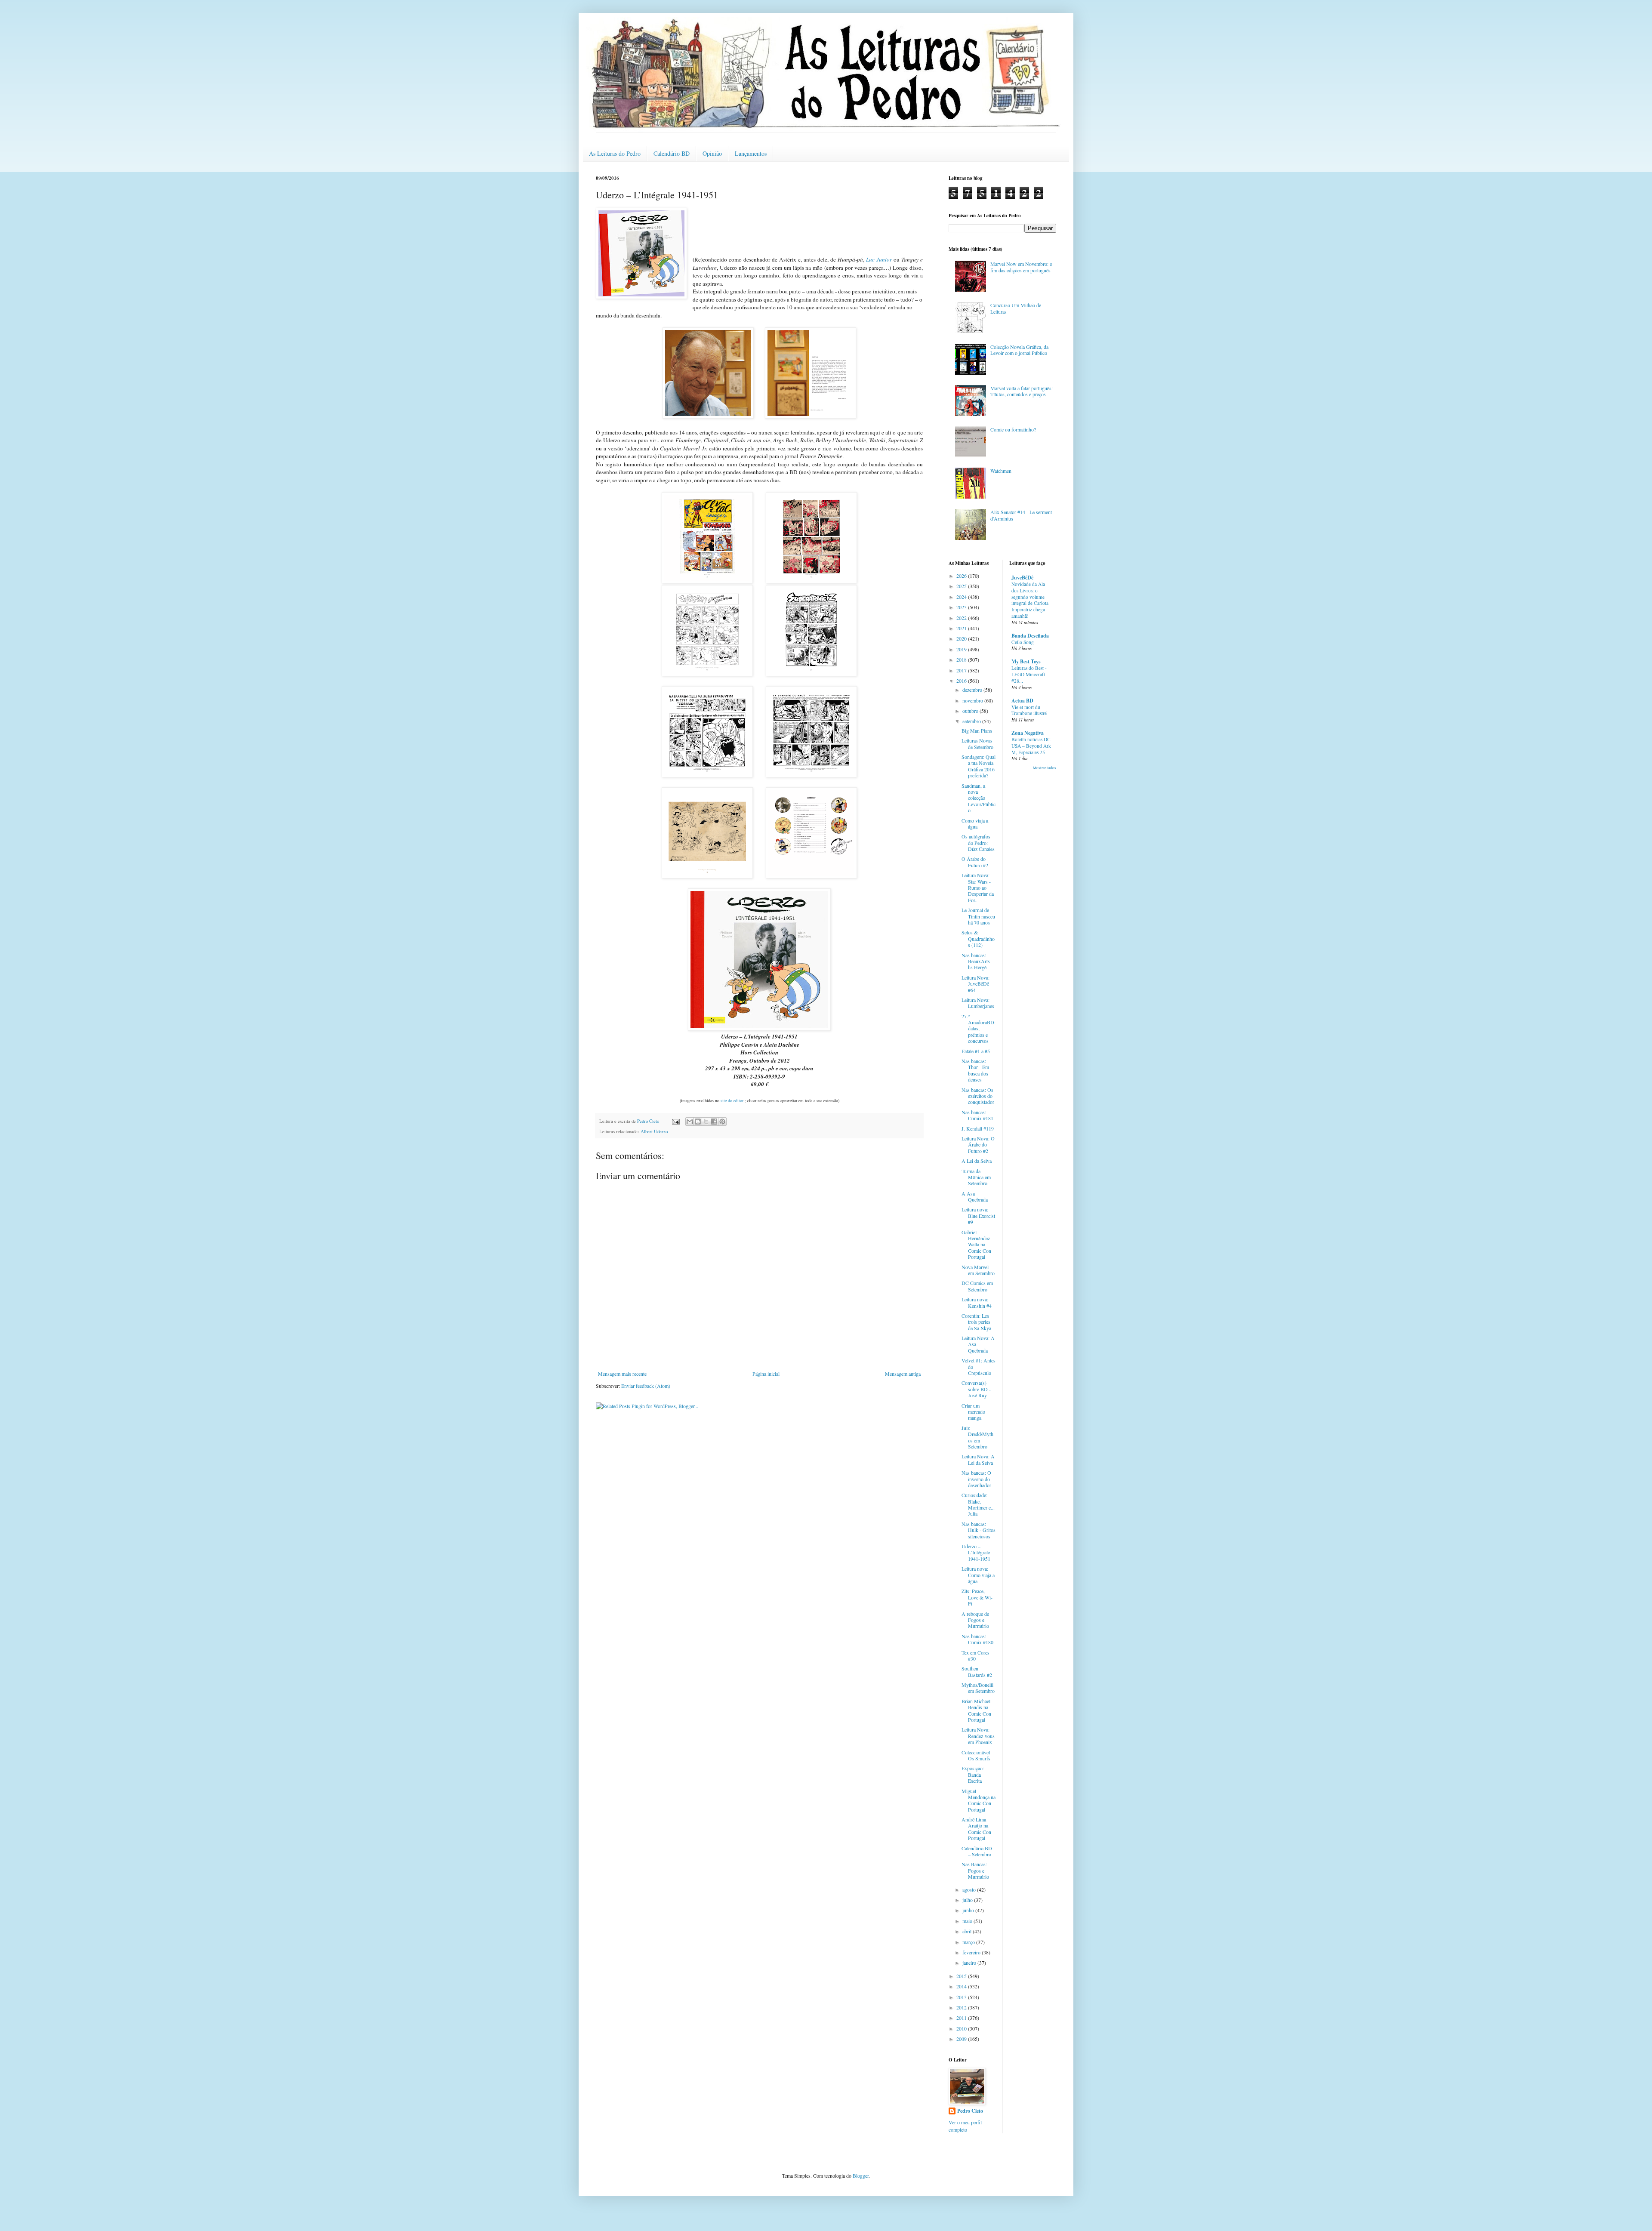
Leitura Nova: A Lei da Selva (978, 1459)
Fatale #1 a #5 (976, 1051)
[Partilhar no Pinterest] (722, 1122)
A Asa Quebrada (975, 1196)
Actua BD (1022, 701)
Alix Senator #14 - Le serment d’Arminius (1021, 515)
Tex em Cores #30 (975, 1655)
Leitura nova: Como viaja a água (978, 1575)
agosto (970, 1889)
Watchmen (1001, 471)
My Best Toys (1026, 661)
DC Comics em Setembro (977, 1286)
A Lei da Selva (977, 1161)
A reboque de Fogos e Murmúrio (975, 1620)
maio (968, 1921)
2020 (962, 638)
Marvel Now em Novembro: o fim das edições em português (1021, 267)
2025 (962, 586)
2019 (962, 649)
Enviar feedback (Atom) (646, 1386)
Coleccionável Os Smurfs (976, 1755)
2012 (962, 2007)
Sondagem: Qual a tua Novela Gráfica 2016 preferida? (979, 766)
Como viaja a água (975, 823)
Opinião (712, 153)
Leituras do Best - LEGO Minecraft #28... (1029, 674)
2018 (962, 659)
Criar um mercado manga (973, 1412)
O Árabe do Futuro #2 (975, 862)
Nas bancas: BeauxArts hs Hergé (976, 961)
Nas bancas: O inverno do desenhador (976, 1479)
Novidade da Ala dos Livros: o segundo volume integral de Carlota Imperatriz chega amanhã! (1030, 600)
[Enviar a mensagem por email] (690, 1122)
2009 (962, 2039)
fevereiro (972, 1952)
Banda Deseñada (1030, 636)
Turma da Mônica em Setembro (976, 1177)
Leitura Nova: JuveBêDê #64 (975, 984)
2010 (962, 2028)
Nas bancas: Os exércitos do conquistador (978, 1096)
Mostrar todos (1045, 768)
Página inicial (766, 1374)
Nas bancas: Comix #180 (977, 1639)
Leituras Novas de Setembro (977, 743)
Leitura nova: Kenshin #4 (977, 1302)
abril (968, 1931)
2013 (962, 1997)
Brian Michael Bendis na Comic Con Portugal (976, 1710)
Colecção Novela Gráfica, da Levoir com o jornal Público (1019, 350)
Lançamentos (751, 153)
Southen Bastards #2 (977, 1671)
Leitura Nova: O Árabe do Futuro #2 (978, 1145)
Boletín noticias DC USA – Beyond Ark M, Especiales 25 (1031, 746)
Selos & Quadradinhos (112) (978, 938)
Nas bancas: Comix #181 (977, 1115)
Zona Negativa (1028, 733)
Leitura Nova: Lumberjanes (978, 1003)
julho (968, 1900)
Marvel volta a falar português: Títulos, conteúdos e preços (1022, 391)
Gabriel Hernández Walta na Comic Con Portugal (976, 1245)
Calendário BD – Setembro (977, 1851)
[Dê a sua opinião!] (698, 1122)
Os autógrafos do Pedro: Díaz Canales (978, 843)
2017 (962, 670)
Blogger (861, 2176)
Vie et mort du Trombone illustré (1029, 710)
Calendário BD (672, 153)
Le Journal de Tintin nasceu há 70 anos (978, 916)
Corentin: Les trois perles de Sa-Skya (976, 1322)
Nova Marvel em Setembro (978, 1270)
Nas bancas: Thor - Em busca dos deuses (975, 1070)
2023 (962, 607)
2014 (962, 1986)
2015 (962, 1976)
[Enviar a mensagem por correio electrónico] (675, 1121)
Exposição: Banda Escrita (973, 1774)
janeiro (970, 1963)
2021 (962, 628)
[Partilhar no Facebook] (714, 1122)
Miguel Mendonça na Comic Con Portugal (979, 1800)
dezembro (973, 690)
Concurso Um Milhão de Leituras (1016, 308)
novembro (973, 700)
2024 (962, 597)
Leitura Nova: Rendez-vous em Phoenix (978, 1736)
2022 (962, 618)
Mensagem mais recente (622, 1374)
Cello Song (1023, 642)
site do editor (733, 1100)
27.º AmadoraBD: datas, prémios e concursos (979, 1029)
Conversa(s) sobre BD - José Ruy (976, 1389)
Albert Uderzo (654, 1131)
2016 (962, 681)
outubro (971, 711)
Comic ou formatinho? (1013, 429)
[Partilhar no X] (706, 1122)
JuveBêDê (1022, 578)
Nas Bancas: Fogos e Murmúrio (975, 1870)
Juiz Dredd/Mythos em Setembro (977, 1437)
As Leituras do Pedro (615, 153)
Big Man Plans (977, 730)
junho (969, 1910)
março (969, 1942)
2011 (962, 2018)
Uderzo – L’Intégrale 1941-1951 (976, 1552)
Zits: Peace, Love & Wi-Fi (977, 1597)
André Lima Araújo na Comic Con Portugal (976, 1829)
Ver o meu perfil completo (965, 2126)
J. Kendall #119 (978, 1128)
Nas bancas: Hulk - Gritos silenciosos (979, 1530)
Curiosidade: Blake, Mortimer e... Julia (978, 1504)
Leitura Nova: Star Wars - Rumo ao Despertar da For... (978, 887)
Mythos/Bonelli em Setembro (978, 1688)
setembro (972, 721)
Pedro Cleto (970, 2111)
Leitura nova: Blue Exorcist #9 (978, 1216)
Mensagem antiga (903, 1374)
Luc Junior (879, 259)
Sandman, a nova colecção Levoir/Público (979, 798)
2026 (962, 576)
